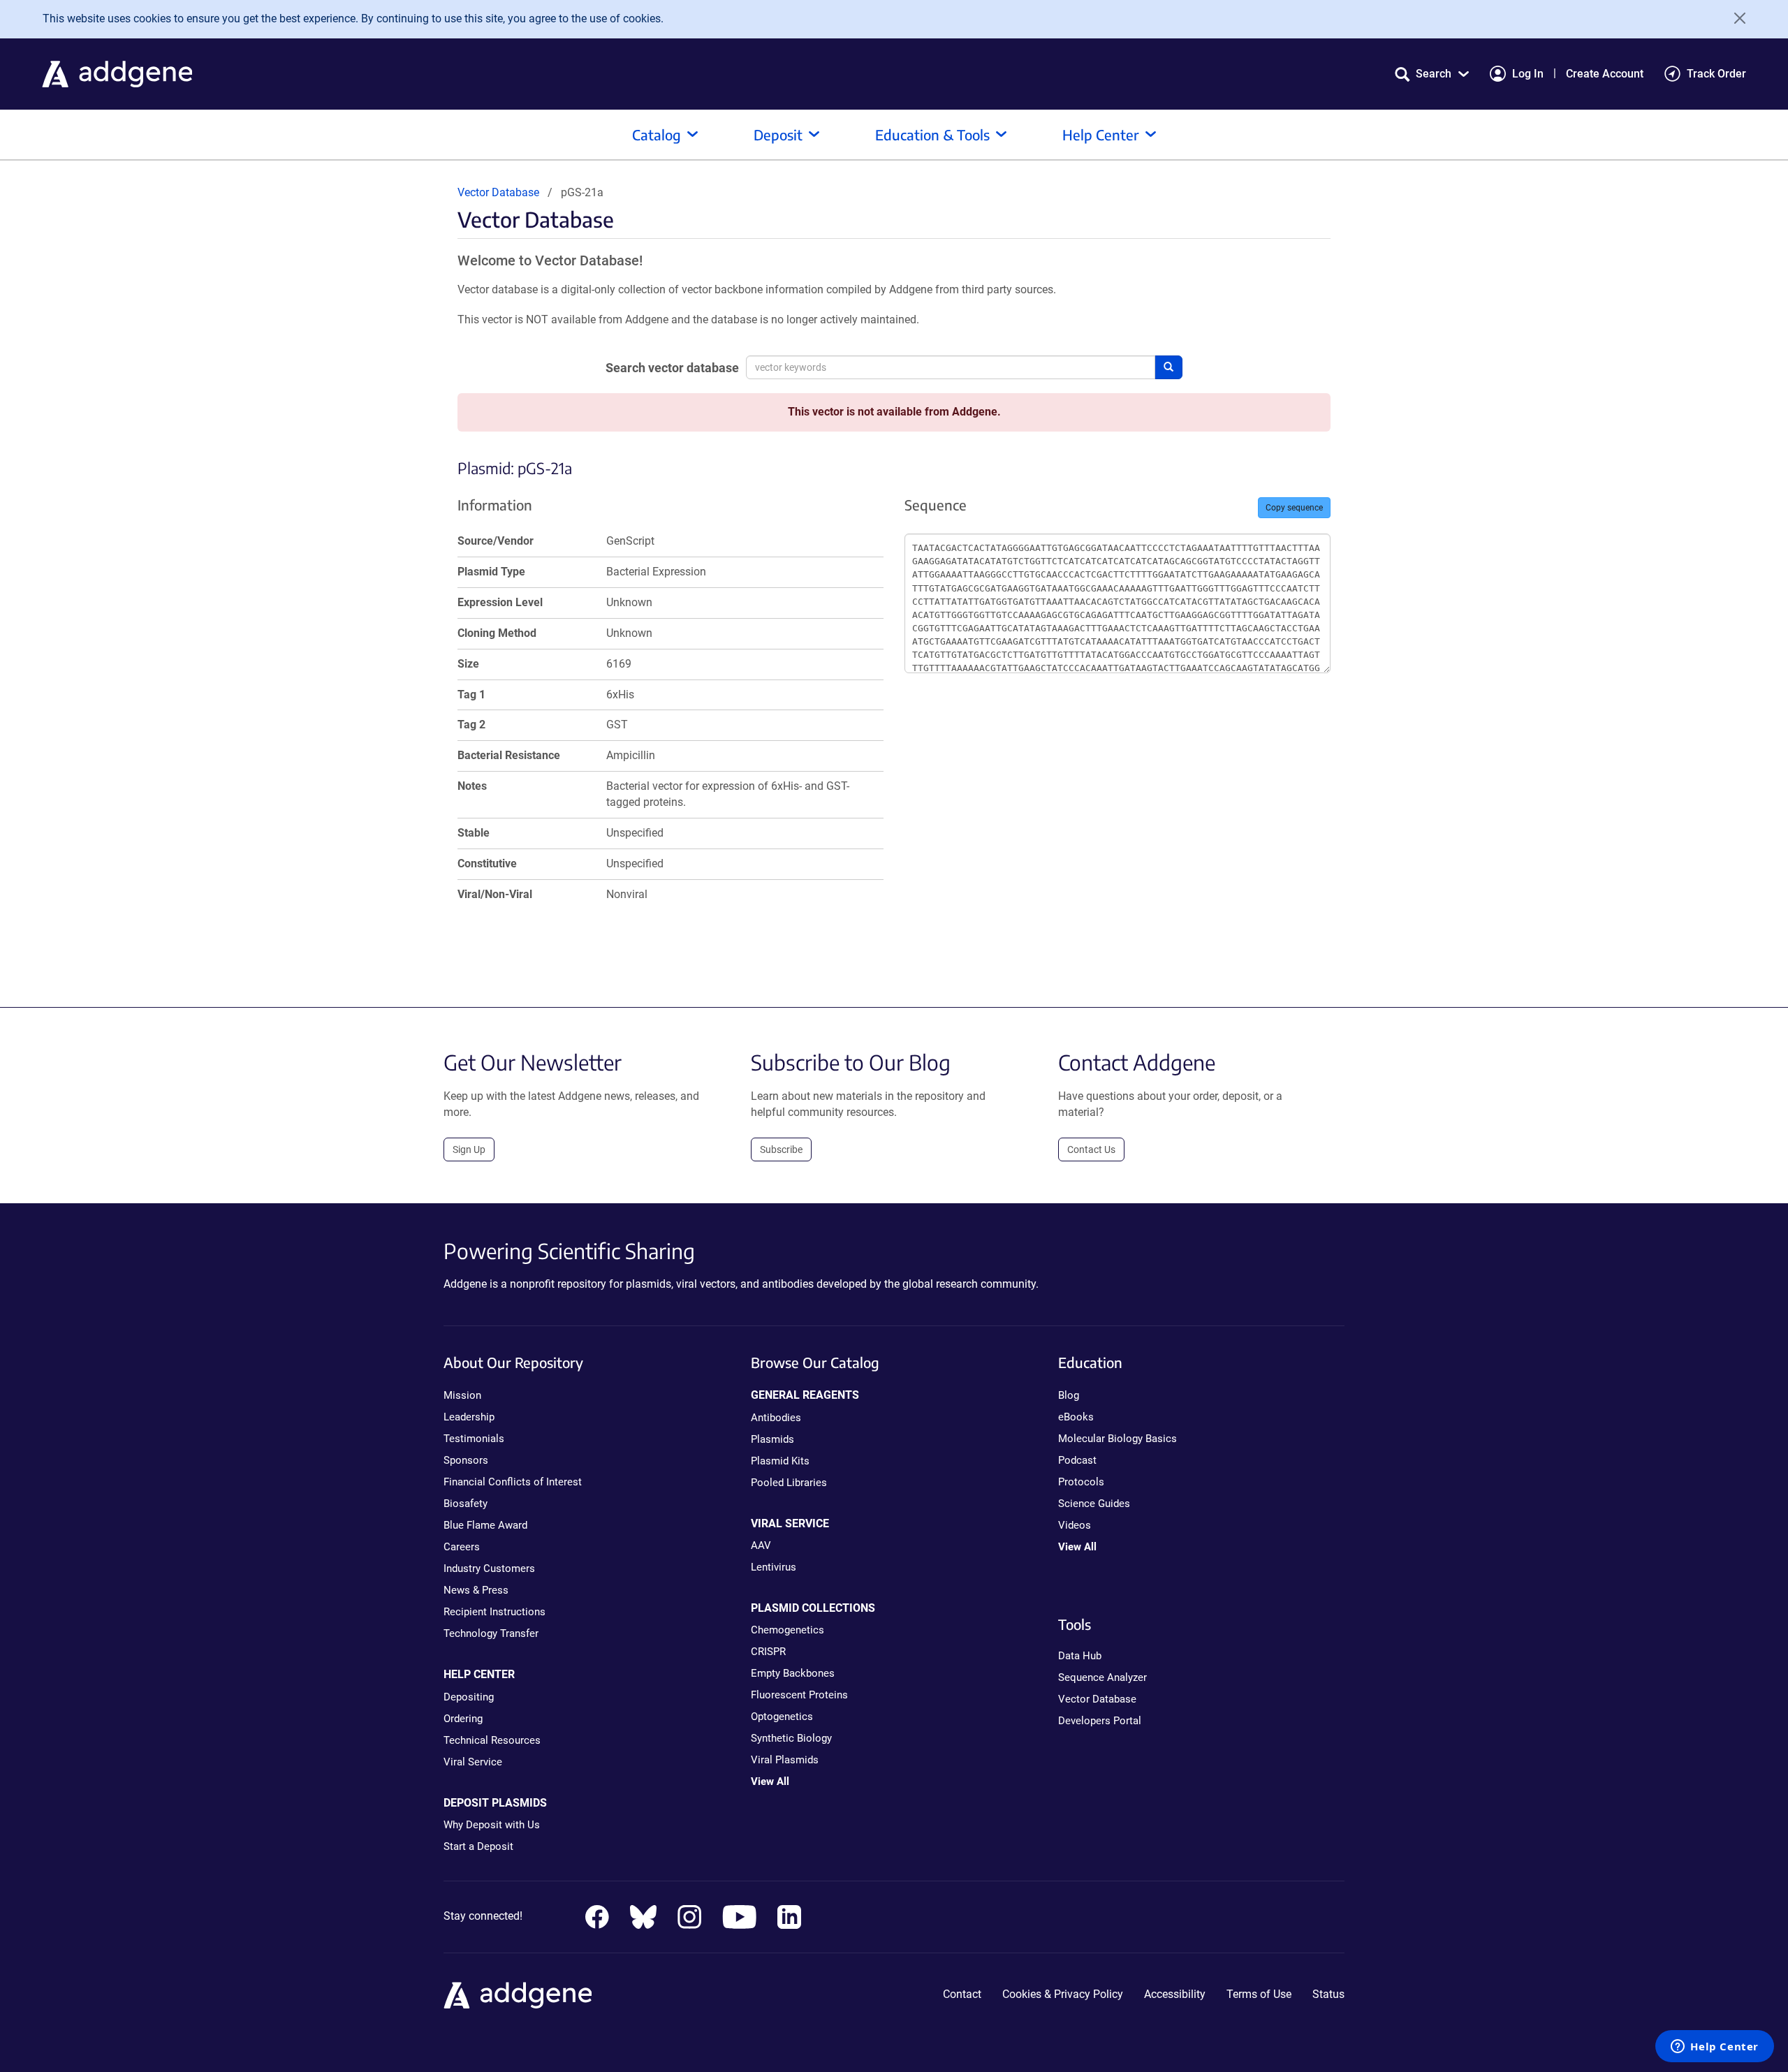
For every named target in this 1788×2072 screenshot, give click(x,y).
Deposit (778, 134)
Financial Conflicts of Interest (513, 1482)
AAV (761, 1545)
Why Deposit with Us (492, 1825)
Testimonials (474, 1439)
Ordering (463, 1719)
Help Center (1101, 134)
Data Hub (1080, 1656)
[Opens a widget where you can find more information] (1715, 2048)
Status (1328, 1994)
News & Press (476, 1590)
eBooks (1076, 1417)
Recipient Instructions (494, 1612)
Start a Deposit (478, 1846)
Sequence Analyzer (1102, 1677)
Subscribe (781, 1149)
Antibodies (776, 1418)
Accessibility (1175, 1994)
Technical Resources (492, 1740)
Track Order (1716, 74)
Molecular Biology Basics (1117, 1439)
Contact (962, 1994)
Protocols (1081, 1482)
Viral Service (473, 1762)
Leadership (469, 1417)
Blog (1069, 1395)
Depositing (469, 1697)
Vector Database (498, 192)
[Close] (1735, 18)
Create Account (1605, 74)
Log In (1528, 74)
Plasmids (772, 1439)
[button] (1432, 74)
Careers (462, 1547)
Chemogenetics (787, 1630)
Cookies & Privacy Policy (1063, 1994)
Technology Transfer (491, 1633)
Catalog (657, 134)
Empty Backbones (793, 1673)
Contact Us (1091, 1149)
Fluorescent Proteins (799, 1695)
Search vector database (672, 368)
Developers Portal (1100, 1721)
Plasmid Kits (780, 1461)
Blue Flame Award (485, 1525)
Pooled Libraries (789, 1483)
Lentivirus (774, 1567)
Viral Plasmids (785, 1760)
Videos (1075, 1525)
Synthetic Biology (791, 1738)
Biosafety (466, 1504)
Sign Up (469, 1149)
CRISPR (768, 1652)
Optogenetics (782, 1717)
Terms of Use (1259, 1994)
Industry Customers (489, 1568)
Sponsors (466, 1460)
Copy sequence (1294, 508)
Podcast (1077, 1460)
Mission (462, 1395)
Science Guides (1094, 1504)
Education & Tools (932, 134)
